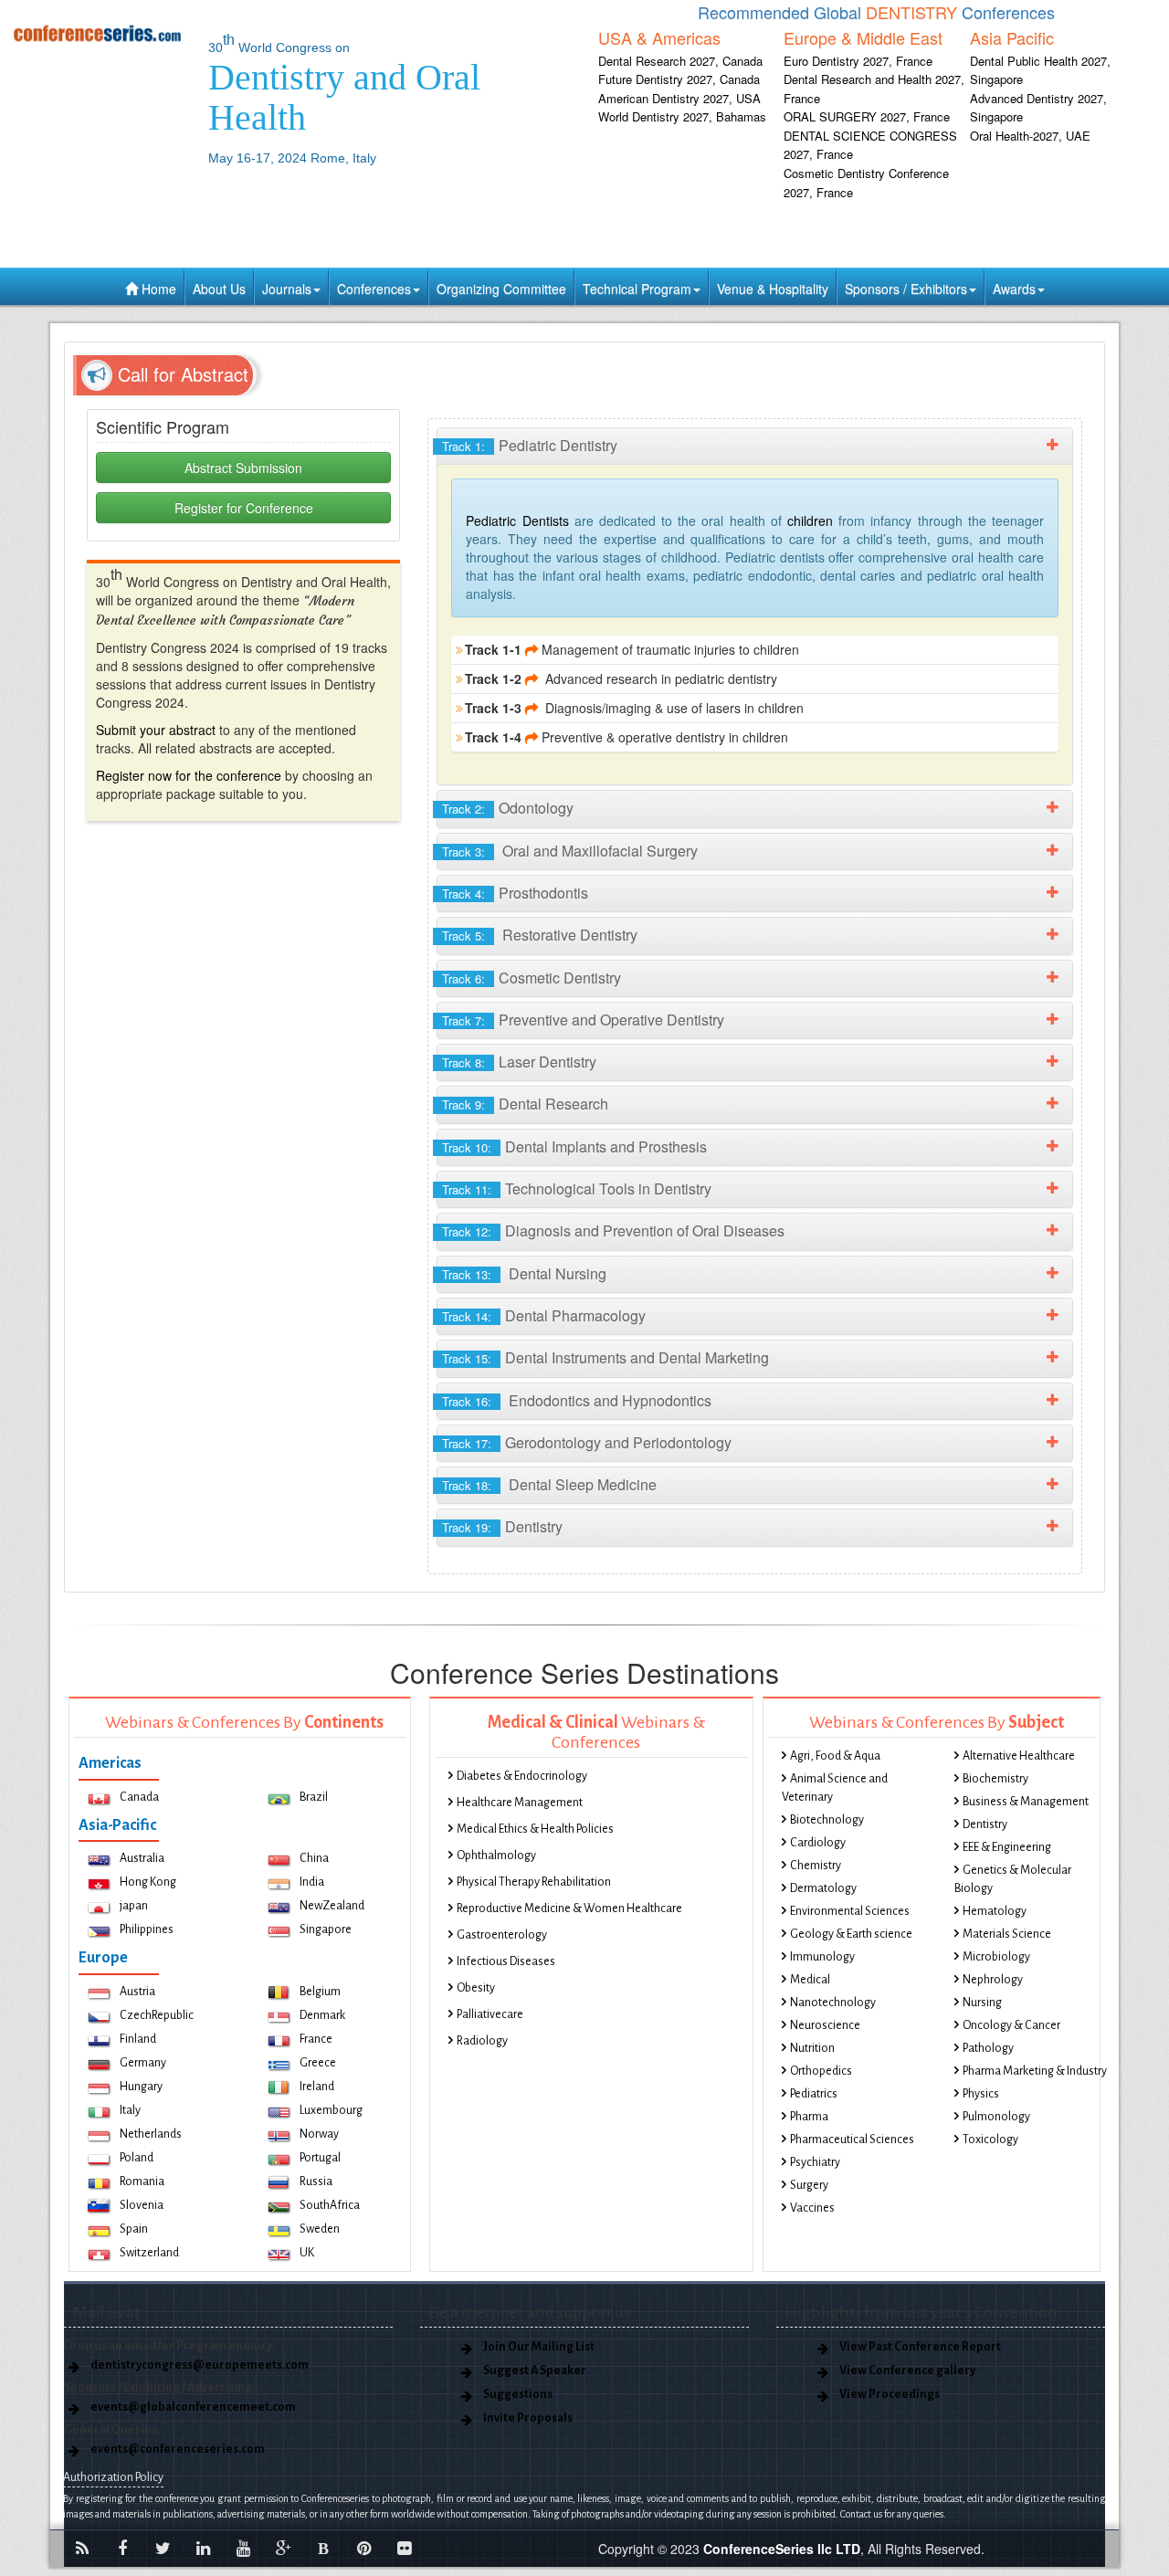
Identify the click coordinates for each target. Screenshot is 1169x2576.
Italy (130, 2110)
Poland (137, 2158)
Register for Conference (244, 508)
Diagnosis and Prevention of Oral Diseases (618, 1231)
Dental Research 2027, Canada (680, 61)
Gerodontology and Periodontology (591, 1443)
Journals (287, 289)
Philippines (147, 1929)
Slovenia (142, 2205)
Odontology (512, 809)
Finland (138, 2039)
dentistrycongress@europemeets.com (200, 2365)
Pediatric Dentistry (534, 446)
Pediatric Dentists (520, 520)
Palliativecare (490, 2014)
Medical (810, 1980)
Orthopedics (821, 2071)
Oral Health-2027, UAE (1030, 136)
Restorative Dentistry (544, 936)
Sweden (320, 2229)
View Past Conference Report (920, 2347)
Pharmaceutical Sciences (852, 2140)
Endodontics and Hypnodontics (581, 1401)
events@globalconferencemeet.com (193, 2407)
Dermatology (823, 1888)
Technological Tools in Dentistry (581, 1189)
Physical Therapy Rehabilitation (534, 1882)
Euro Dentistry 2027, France (858, 61)
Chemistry (816, 1866)
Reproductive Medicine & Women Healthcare (569, 1908)
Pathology (988, 2048)
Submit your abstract (156, 730)
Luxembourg (331, 2110)
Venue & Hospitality (773, 289)
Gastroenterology (502, 1935)
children (807, 520)
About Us (219, 289)
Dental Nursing (529, 1274)
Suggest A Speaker (535, 2371)
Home (157, 289)
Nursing (982, 2003)
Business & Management (1026, 1802)
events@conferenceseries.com (178, 2449)
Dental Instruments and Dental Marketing (610, 1358)
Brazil (314, 1797)
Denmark (322, 2015)
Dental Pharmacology (548, 1316)
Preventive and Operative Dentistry (588, 1020)
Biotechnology (827, 1820)
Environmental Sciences (850, 1911)
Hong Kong (148, 1882)
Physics (981, 2094)
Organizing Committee (501, 289)
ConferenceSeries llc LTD (782, 2549)
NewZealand (332, 1906)
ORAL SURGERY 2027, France (867, 116)
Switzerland (149, 2253)
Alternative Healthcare (1019, 1756)
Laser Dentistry (524, 1062)
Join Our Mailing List (539, 2347)
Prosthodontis (520, 894)
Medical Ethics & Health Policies (535, 1829)
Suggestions (518, 2394)
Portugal (320, 2158)
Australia (142, 1858)
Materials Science (1007, 1934)
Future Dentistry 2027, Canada (679, 79)
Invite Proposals (528, 2418)
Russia (316, 2182)
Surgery (809, 2185)
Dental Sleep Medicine (554, 1485)
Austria (137, 1992)
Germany (143, 2063)
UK (307, 2253)
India (312, 1882)
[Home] (97, 33)
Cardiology (818, 1843)
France (316, 2039)
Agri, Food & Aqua (835, 1756)
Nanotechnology (833, 2003)
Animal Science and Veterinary (835, 1788)
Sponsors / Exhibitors (906, 289)
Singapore (326, 1929)
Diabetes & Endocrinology (522, 1776)
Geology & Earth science (851, 1934)
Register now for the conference (189, 775)
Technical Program (637, 289)
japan (134, 1906)
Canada (139, 1797)
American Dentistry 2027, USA (679, 98)
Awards (1014, 289)
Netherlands (151, 2134)
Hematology (995, 1911)
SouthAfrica (330, 2205)
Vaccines (812, 2208)
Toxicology (990, 2140)
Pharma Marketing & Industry (1035, 2071)
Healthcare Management (520, 1803)
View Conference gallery (907, 2371)
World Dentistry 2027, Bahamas (682, 116)
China (314, 1858)
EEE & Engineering (1007, 1847)
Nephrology (993, 1980)
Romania (142, 2182)
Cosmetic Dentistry (536, 978)
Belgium (320, 1992)
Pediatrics (814, 2094)
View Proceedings (890, 2394)
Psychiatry (815, 2162)
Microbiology (996, 1957)
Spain (134, 2229)
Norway (319, 2134)
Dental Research (530, 1104)
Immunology (822, 1957)
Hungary (141, 2087)
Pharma (809, 2117)
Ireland (317, 2087)
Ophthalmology (496, 1856)
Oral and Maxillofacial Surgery (574, 852)
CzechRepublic (157, 2015)
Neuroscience (825, 2025)
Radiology (482, 2041)
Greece (318, 2063)
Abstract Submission (243, 468)
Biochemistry (995, 1779)
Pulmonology (996, 2117)
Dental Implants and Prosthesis (579, 1147)
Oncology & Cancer (1011, 2025)
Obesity (476, 1988)
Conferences (374, 289)
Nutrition (812, 2048)
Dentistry (507, 1527)
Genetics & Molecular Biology (1013, 1879)
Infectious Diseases (506, 1961)
